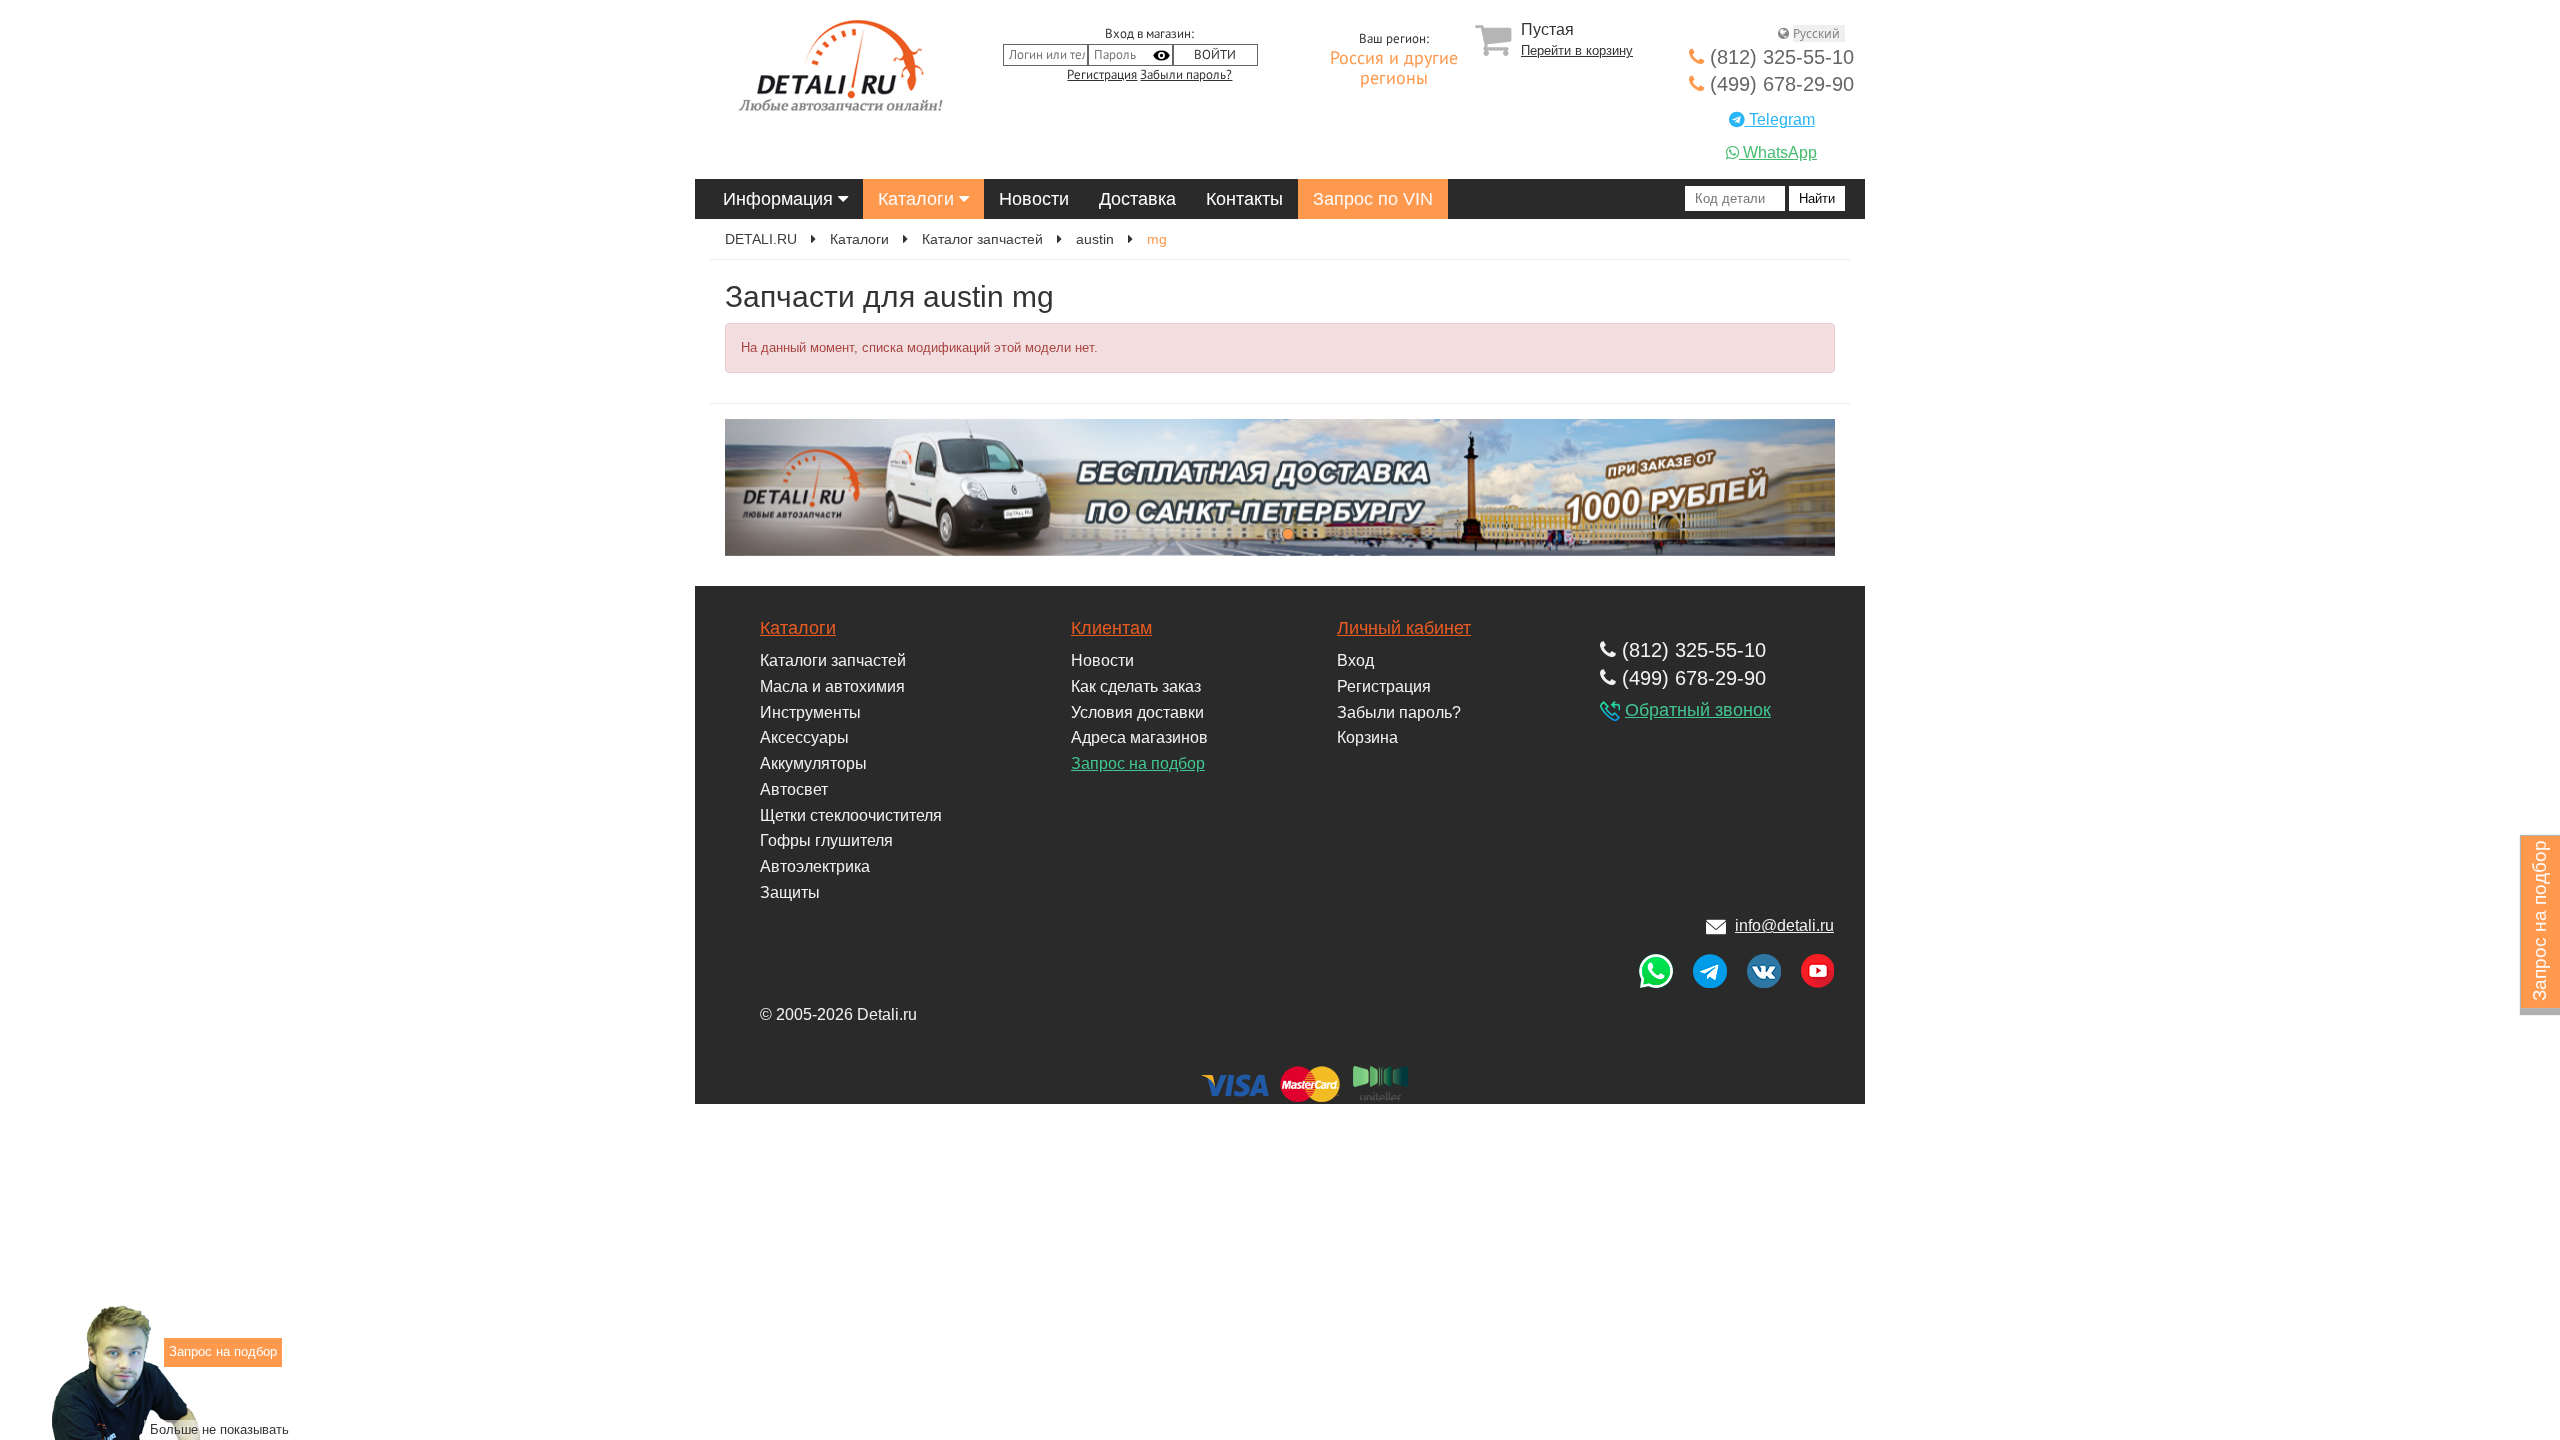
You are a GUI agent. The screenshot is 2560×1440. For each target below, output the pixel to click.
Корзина (1367, 737)
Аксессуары (804, 737)
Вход (1355, 660)
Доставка (1137, 199)
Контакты (1244, 199)
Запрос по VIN (1373, 199)
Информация (780, 199)
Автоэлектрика (815, 866)
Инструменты (810, 712)
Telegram (1780, 119)
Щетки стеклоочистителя (851, 815)
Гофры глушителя (826, 840)
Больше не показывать (219, 1428)
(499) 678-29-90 (1779, 84)
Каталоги (918, 199)
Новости (1034, 199)
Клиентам (1111, 628)
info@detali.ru (1784, 925)
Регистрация (1102, 75)
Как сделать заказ (1136, 686)
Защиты (790, 892)
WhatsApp (1778, 152)
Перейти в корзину (1577, 50)
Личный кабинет (1404, 628)
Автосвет (794, 789)
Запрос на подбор (1138, 763)
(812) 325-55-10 (1779, 57)
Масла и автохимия (832, 686)
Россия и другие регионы (1394, 69)
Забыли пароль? (1186, 75)
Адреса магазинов (1139, 737)
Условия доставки (1137, 712)
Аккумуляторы (813, 763)
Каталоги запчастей (833, 660)
